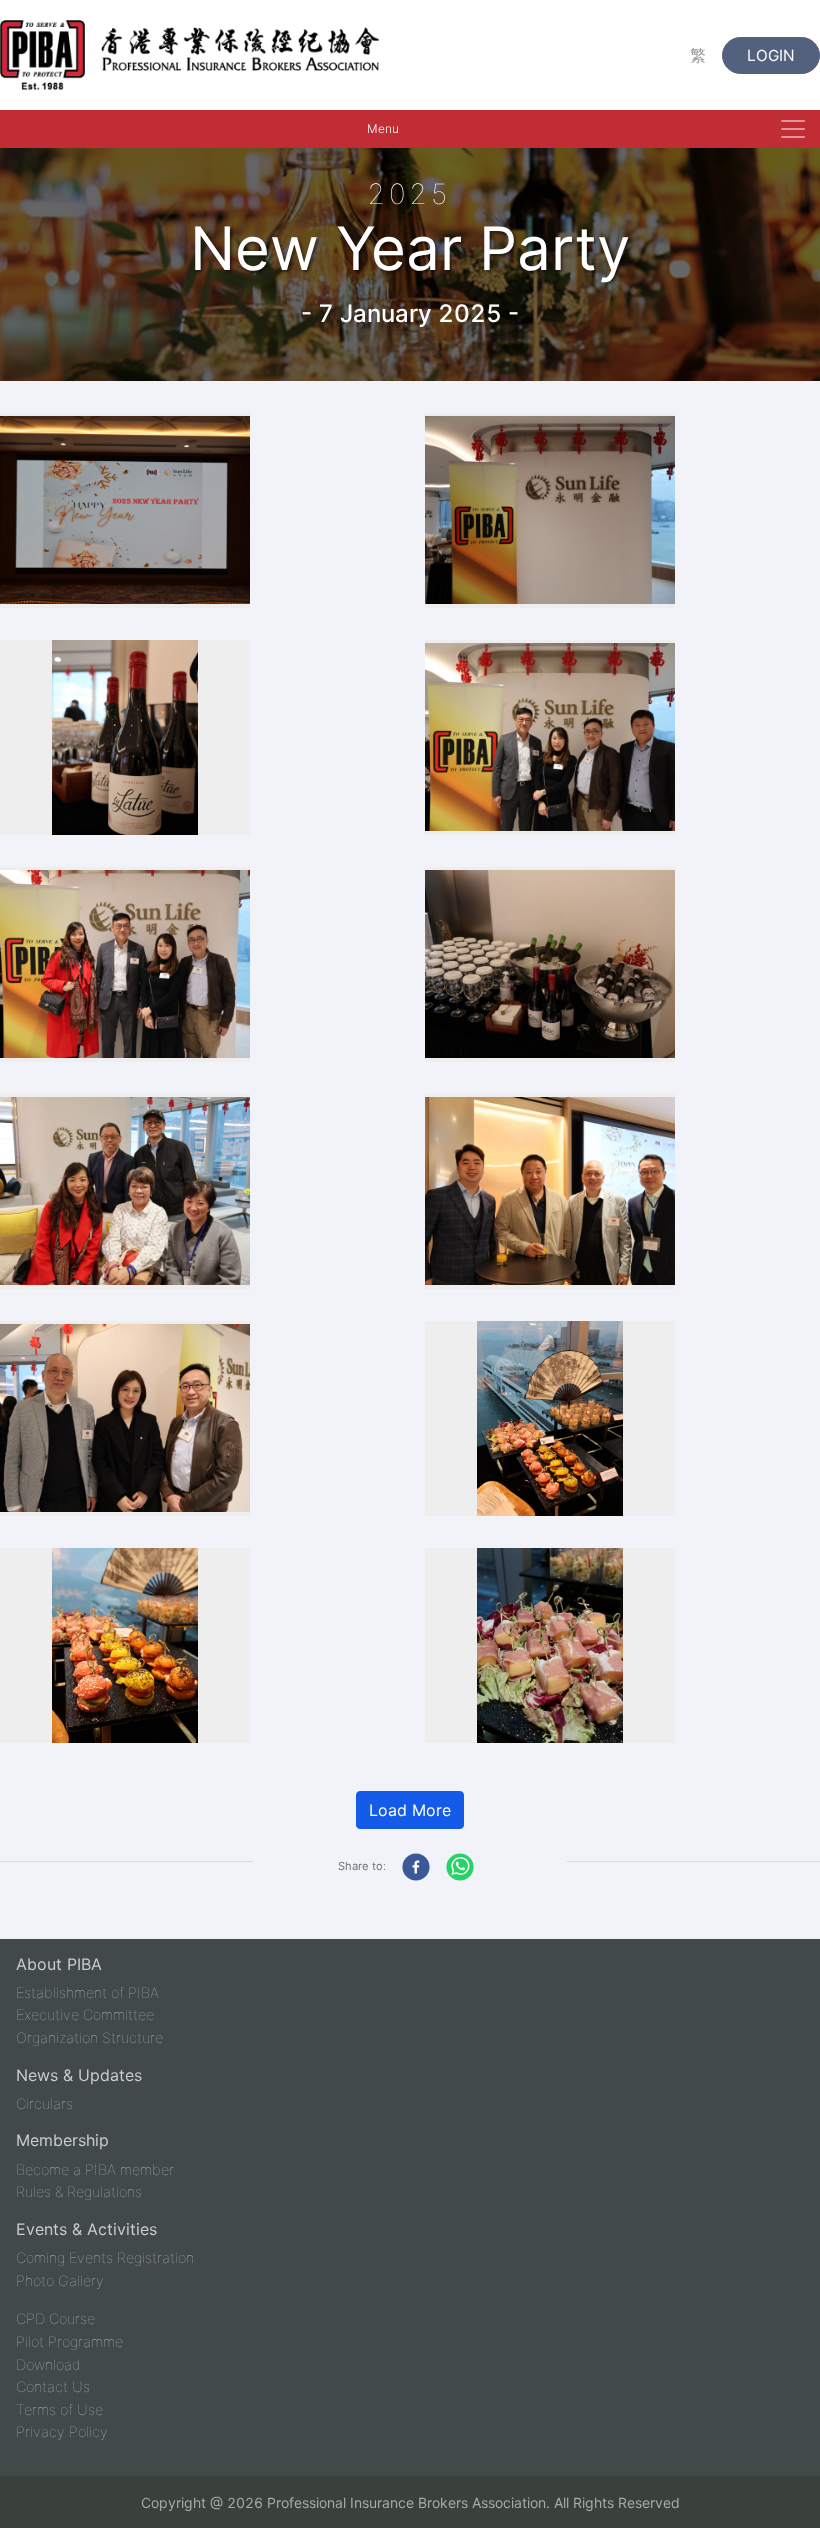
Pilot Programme (69, 2341)
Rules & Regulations (79, 2191)
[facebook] (412, 1867)
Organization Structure (89, 2037)
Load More (410, 1810)
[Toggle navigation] (793, 129)
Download (48, 2364)
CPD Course (55, 2318)
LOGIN (771, 55)
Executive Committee (85, 2014)
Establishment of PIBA (87, 1992)
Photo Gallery (60, 2280)
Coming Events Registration (105, 2257)
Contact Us (53, 2386)
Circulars (44, 2103)
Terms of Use (59, 2409)
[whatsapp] (460, 1867)
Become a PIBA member (95, 2169)
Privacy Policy (62, 2431)
